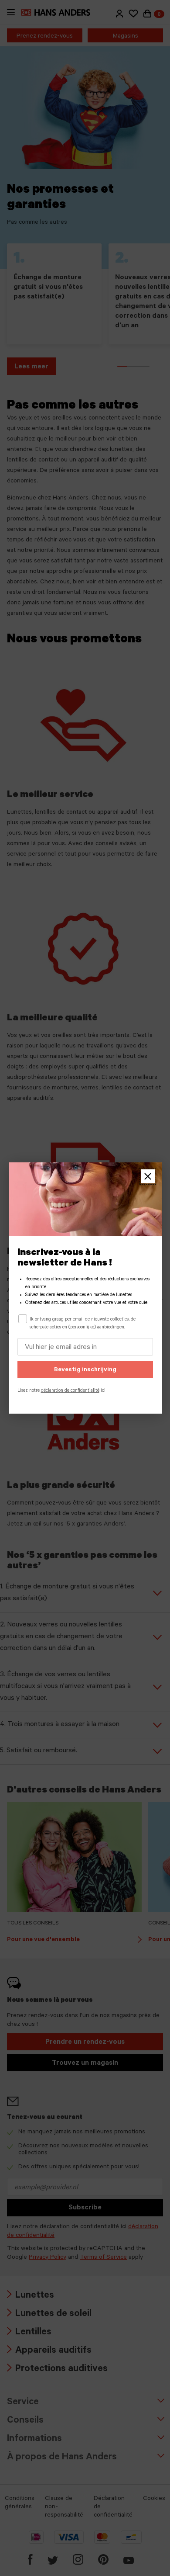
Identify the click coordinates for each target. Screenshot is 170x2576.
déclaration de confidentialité (70, 1391)
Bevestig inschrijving (85, 1370)
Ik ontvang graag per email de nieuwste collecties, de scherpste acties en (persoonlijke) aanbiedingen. (83, 1324)
